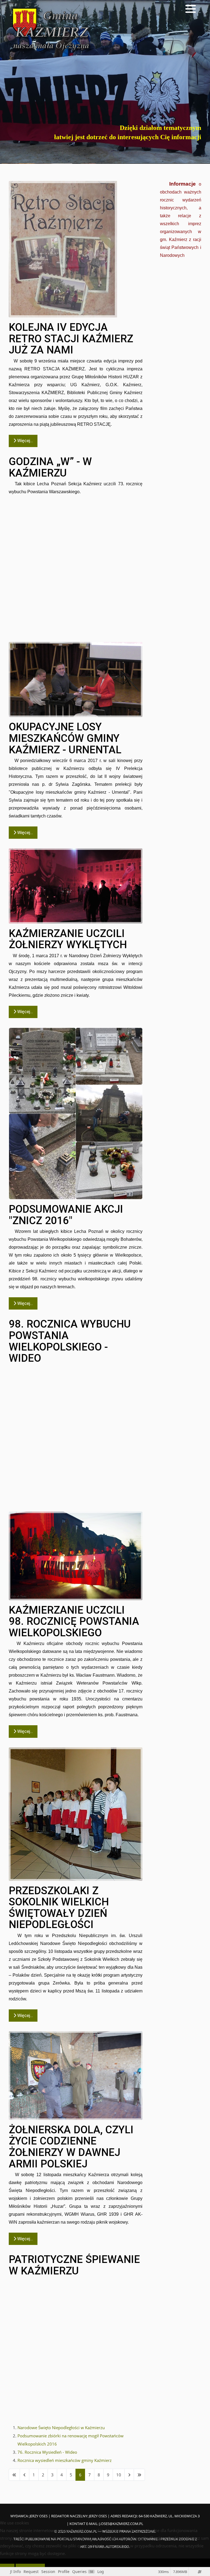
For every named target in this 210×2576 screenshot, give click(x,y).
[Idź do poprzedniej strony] (24, 2475)
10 (119, 2475)
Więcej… (24, 441)
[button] (191, 9)
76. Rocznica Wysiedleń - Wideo (47, 2452)
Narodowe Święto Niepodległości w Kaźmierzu (61, 2428)
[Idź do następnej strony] (129, 2475)
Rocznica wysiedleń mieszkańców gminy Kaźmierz (65, 2460)
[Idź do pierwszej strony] (14, 2475)
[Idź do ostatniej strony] (139, 2475)
